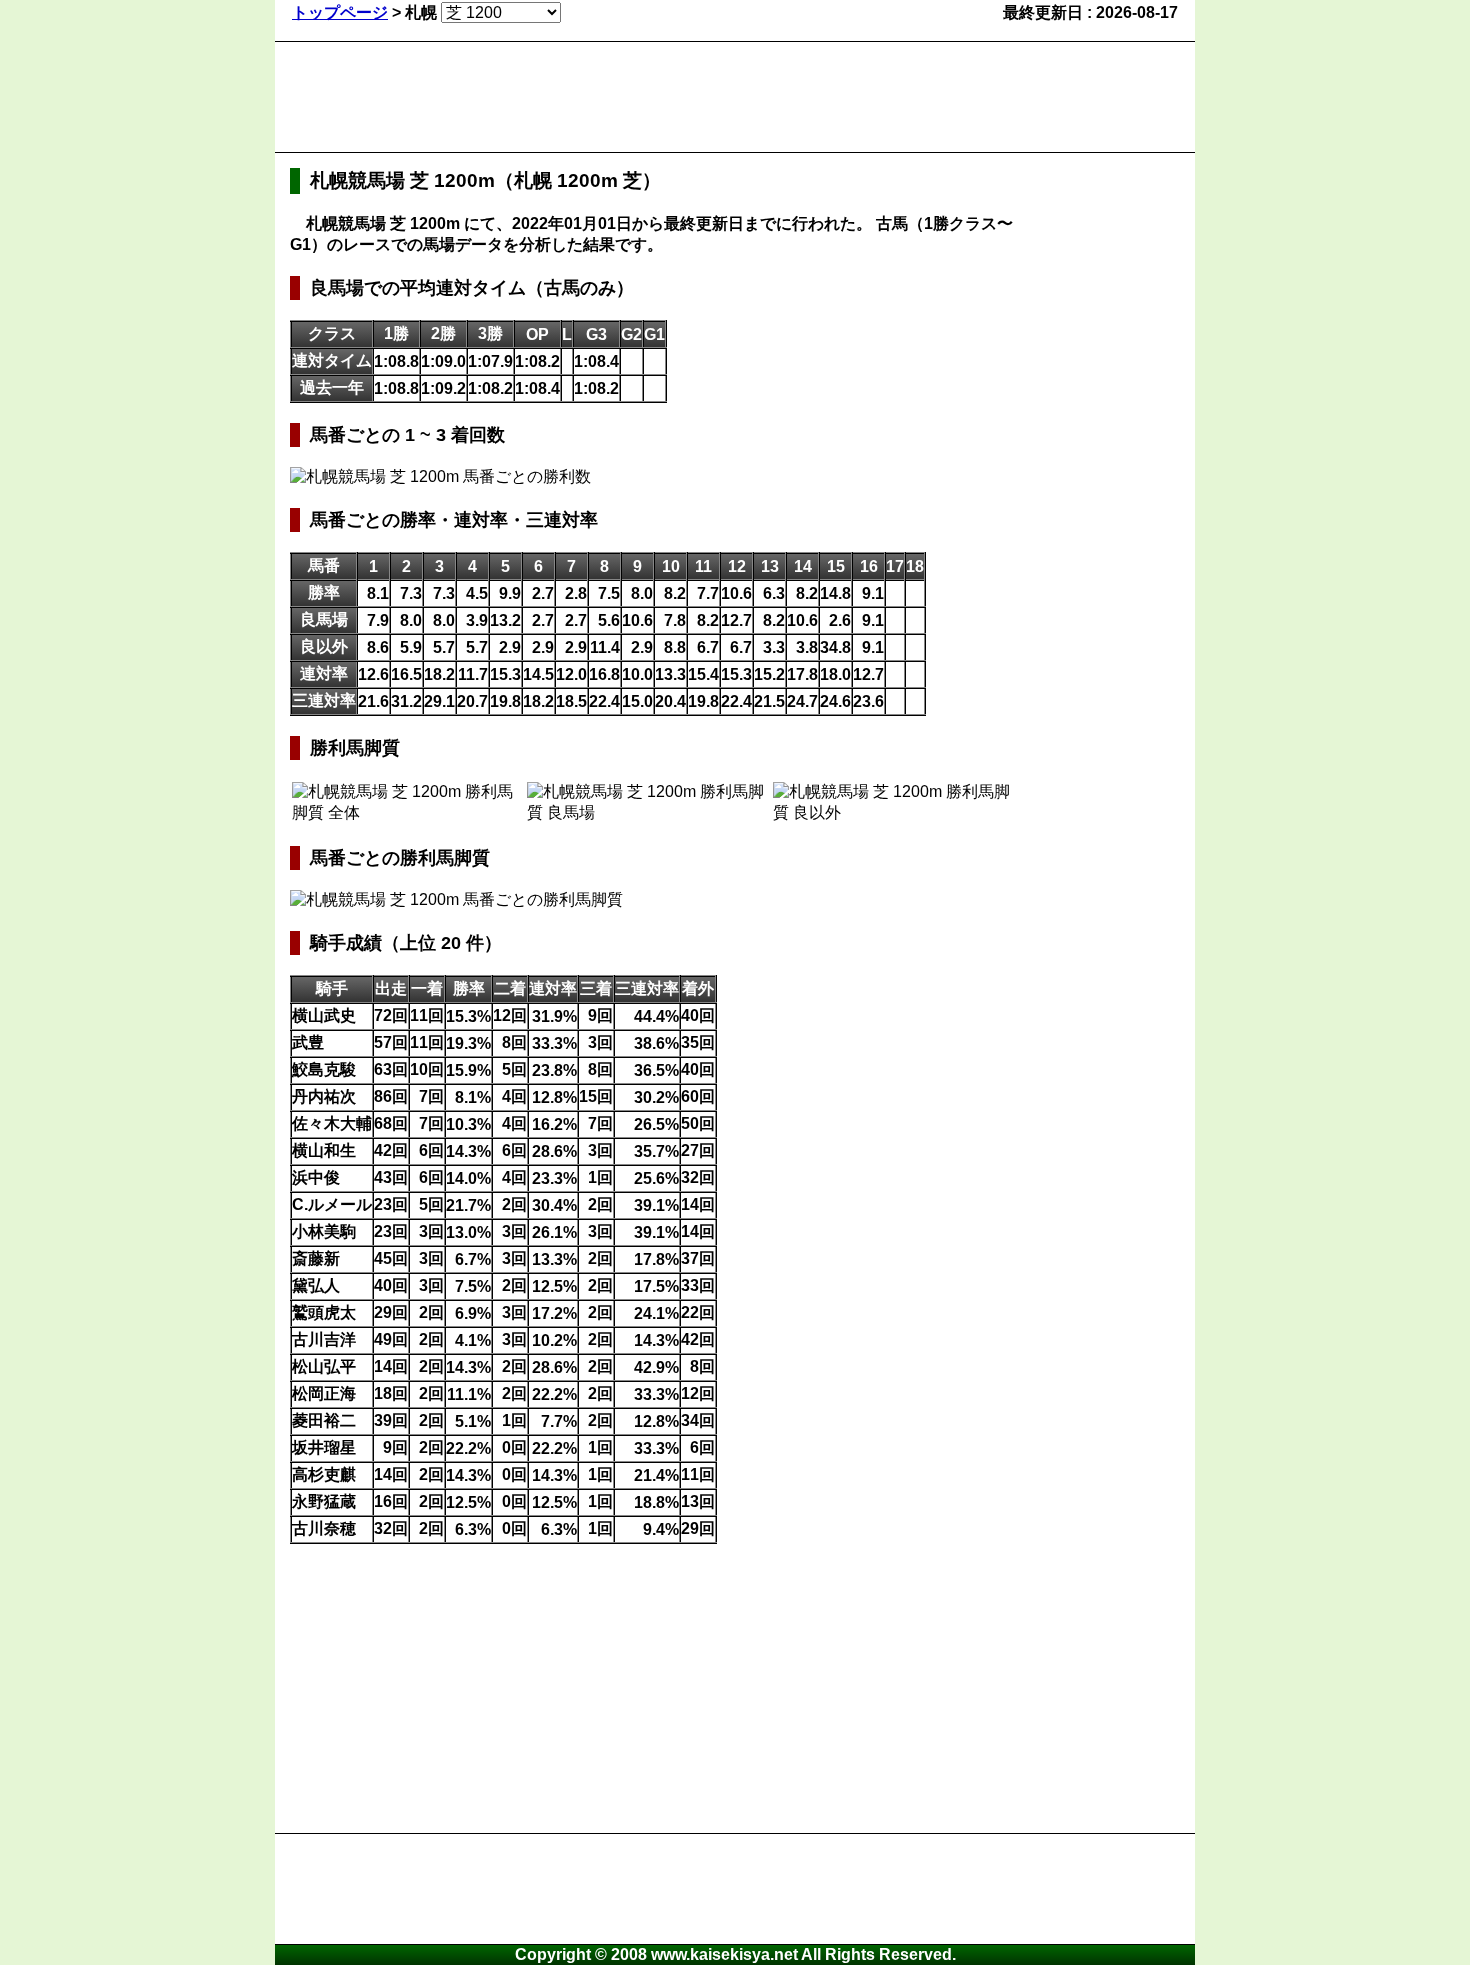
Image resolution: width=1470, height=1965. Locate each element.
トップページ (340, 12)
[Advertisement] (654, 97)
